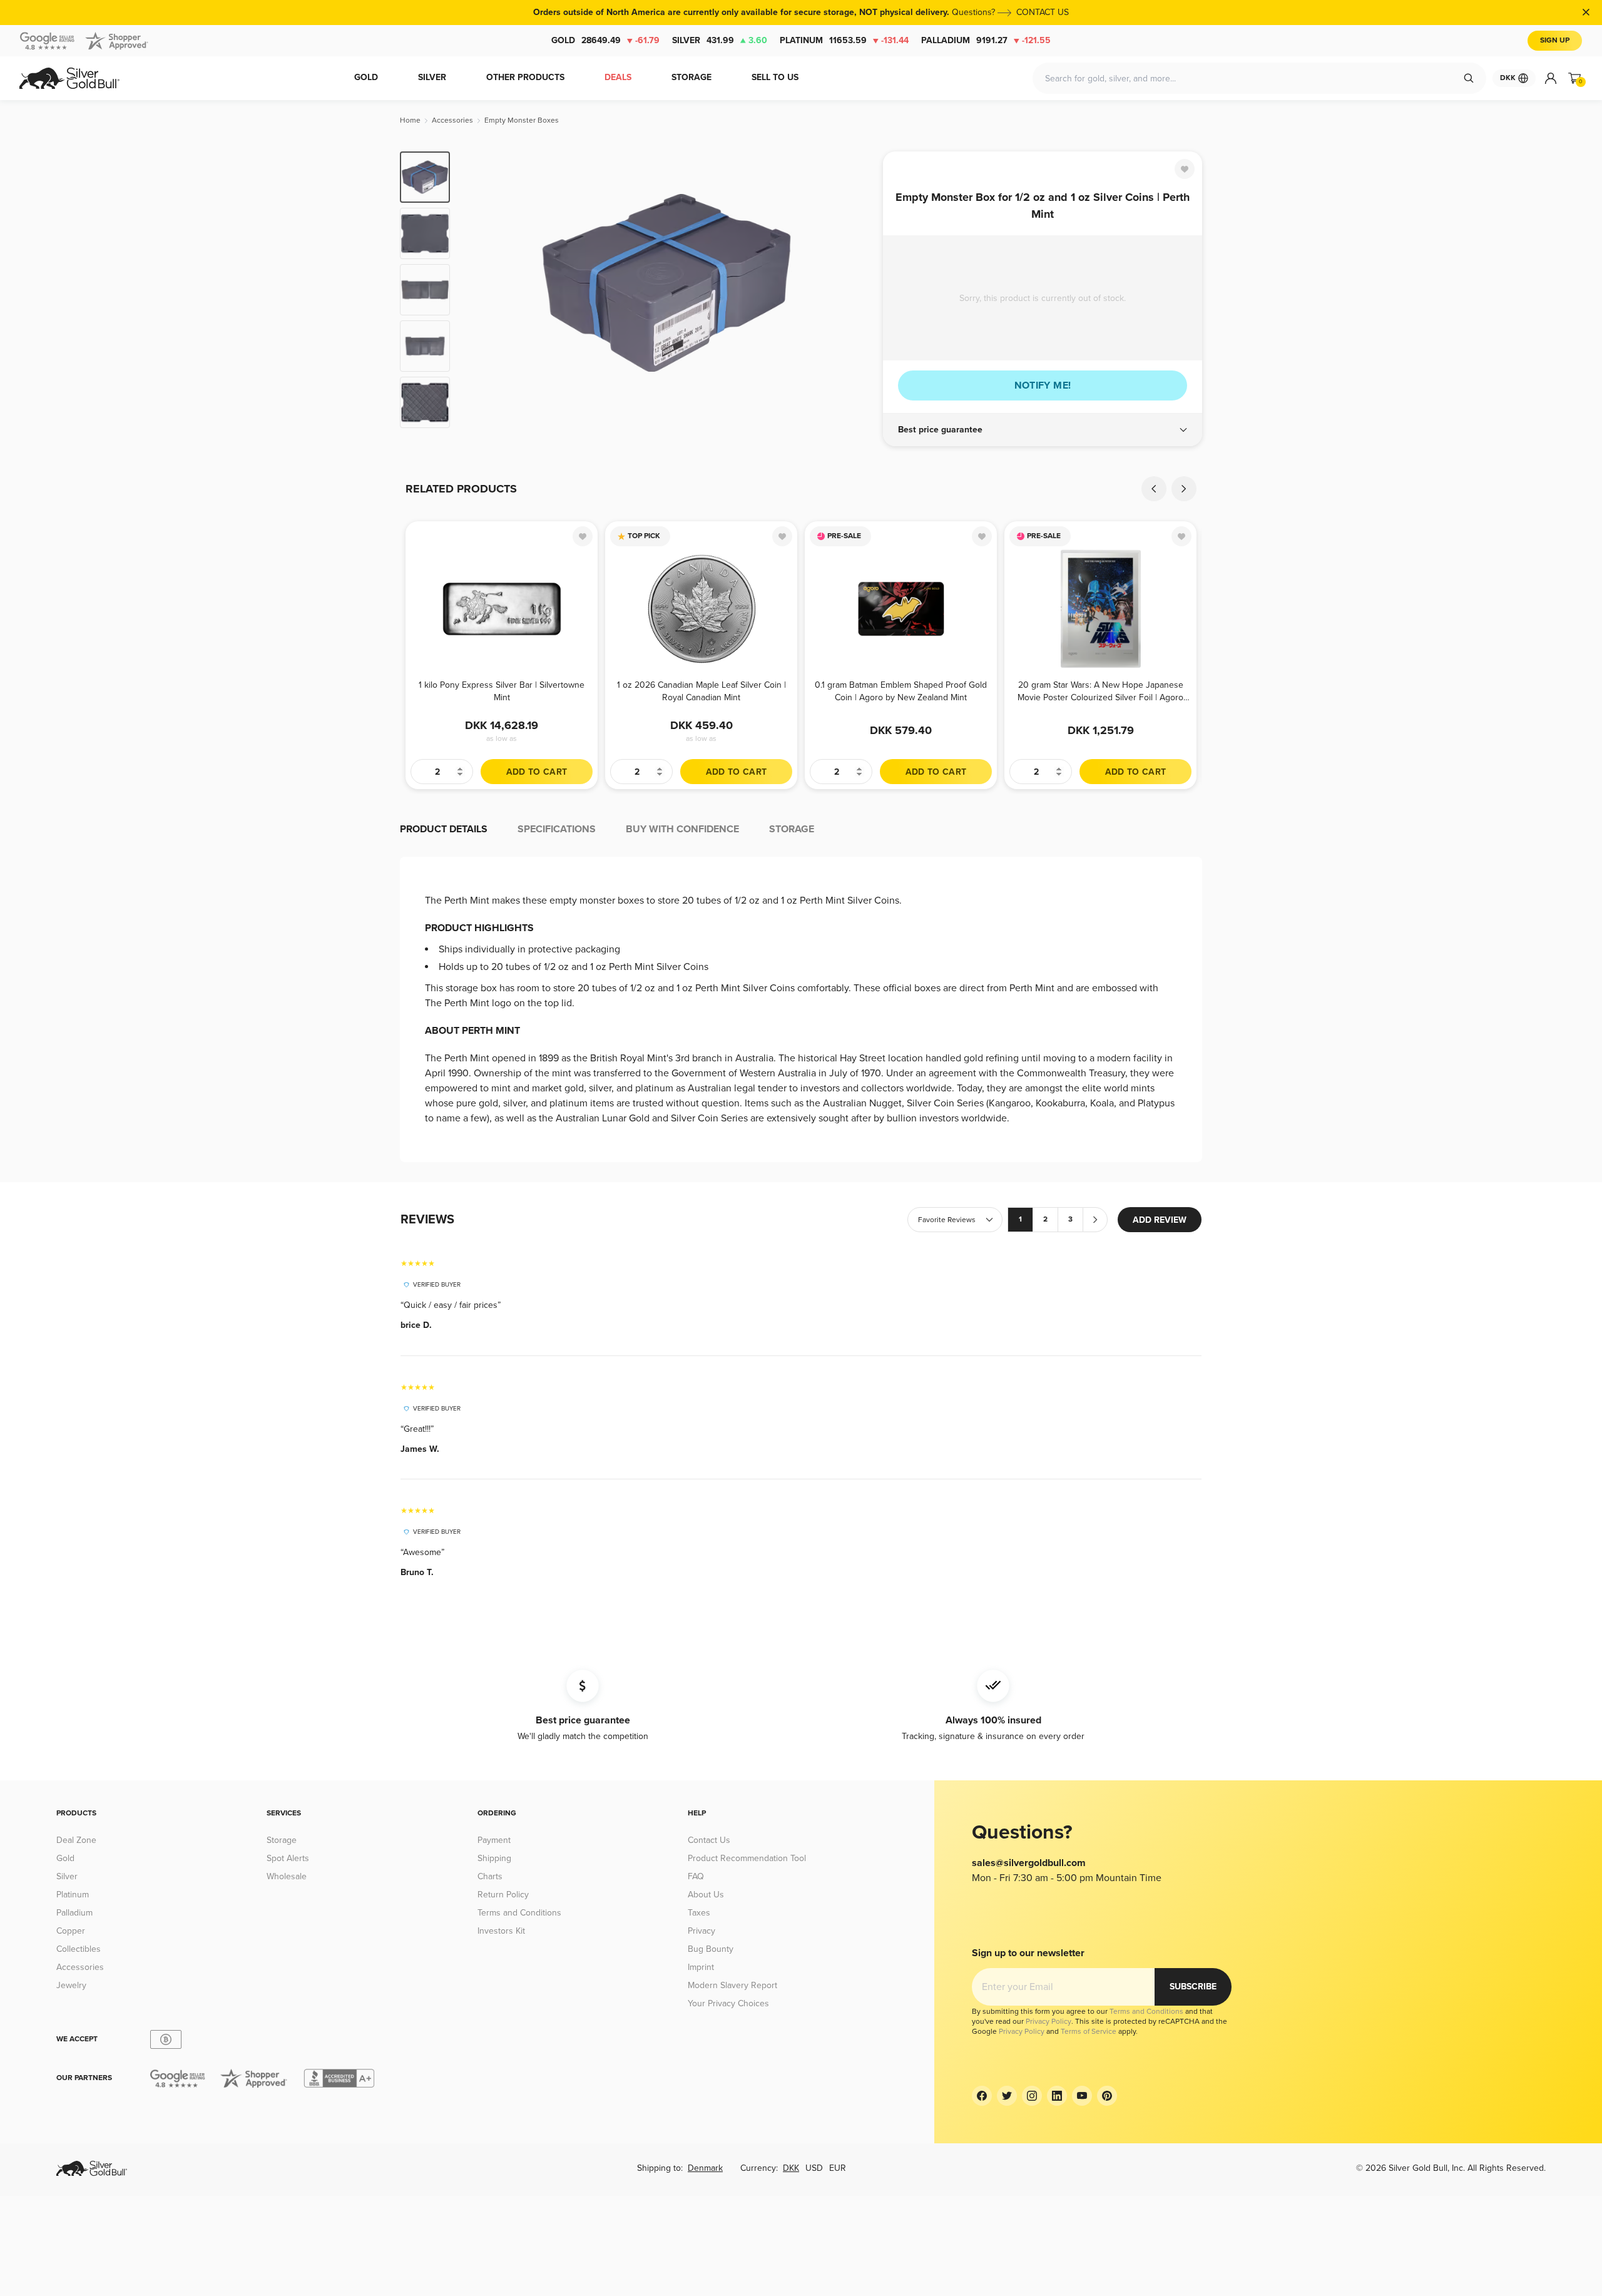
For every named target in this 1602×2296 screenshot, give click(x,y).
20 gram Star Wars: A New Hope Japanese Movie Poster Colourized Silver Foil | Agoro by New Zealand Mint (1100, 691)
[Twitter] (1007, 2096)
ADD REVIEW (1160, 1220)
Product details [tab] (444, 829)
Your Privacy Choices (728, 2003)
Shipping (494, 1858)
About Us (706, 1895)
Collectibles (79, 1949)
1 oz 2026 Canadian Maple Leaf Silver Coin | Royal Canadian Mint (702, 691)
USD (814, 2168)
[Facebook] (982, 2096)
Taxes (699, 1913)
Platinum (844, 40)
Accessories (80, 1967)
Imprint (701, 1967)
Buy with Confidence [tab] (682, 829)
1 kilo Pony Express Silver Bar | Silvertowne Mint (502, 691)
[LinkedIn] (1057, 2096)
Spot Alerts (288, 1858)
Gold (605, 40)
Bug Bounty (711, 1949)
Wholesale (287, 1876)
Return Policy (503, 1895)
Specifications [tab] (557, 829)
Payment (494, 1840)
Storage (282, 1840)
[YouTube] (1082, 2096)
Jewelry (71, 1985)
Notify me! (1043, 385)
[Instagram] (1032, 2096)
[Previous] (479, 290)
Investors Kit (501, 1931)
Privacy (702, 1931)
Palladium (986, 40)
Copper (71, 1931)
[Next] (854, 290)
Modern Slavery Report (732, 1985)
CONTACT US (1043, 12)
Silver (720, 40)
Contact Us (709, 1840)
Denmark (705, 2168)
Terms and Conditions (519, 1913)
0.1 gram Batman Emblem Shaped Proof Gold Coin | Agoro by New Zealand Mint (901, 691)
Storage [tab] (792, 829)
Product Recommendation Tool (747, 1858)
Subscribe (1193, 1987)
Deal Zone (76, 1840)
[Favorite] (1185, 169)
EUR (838, 2168)
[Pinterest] (1107, 2096)
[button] (1043, 430)
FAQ (696, 1876)
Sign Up (1555, 40)
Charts (490, 1876)
